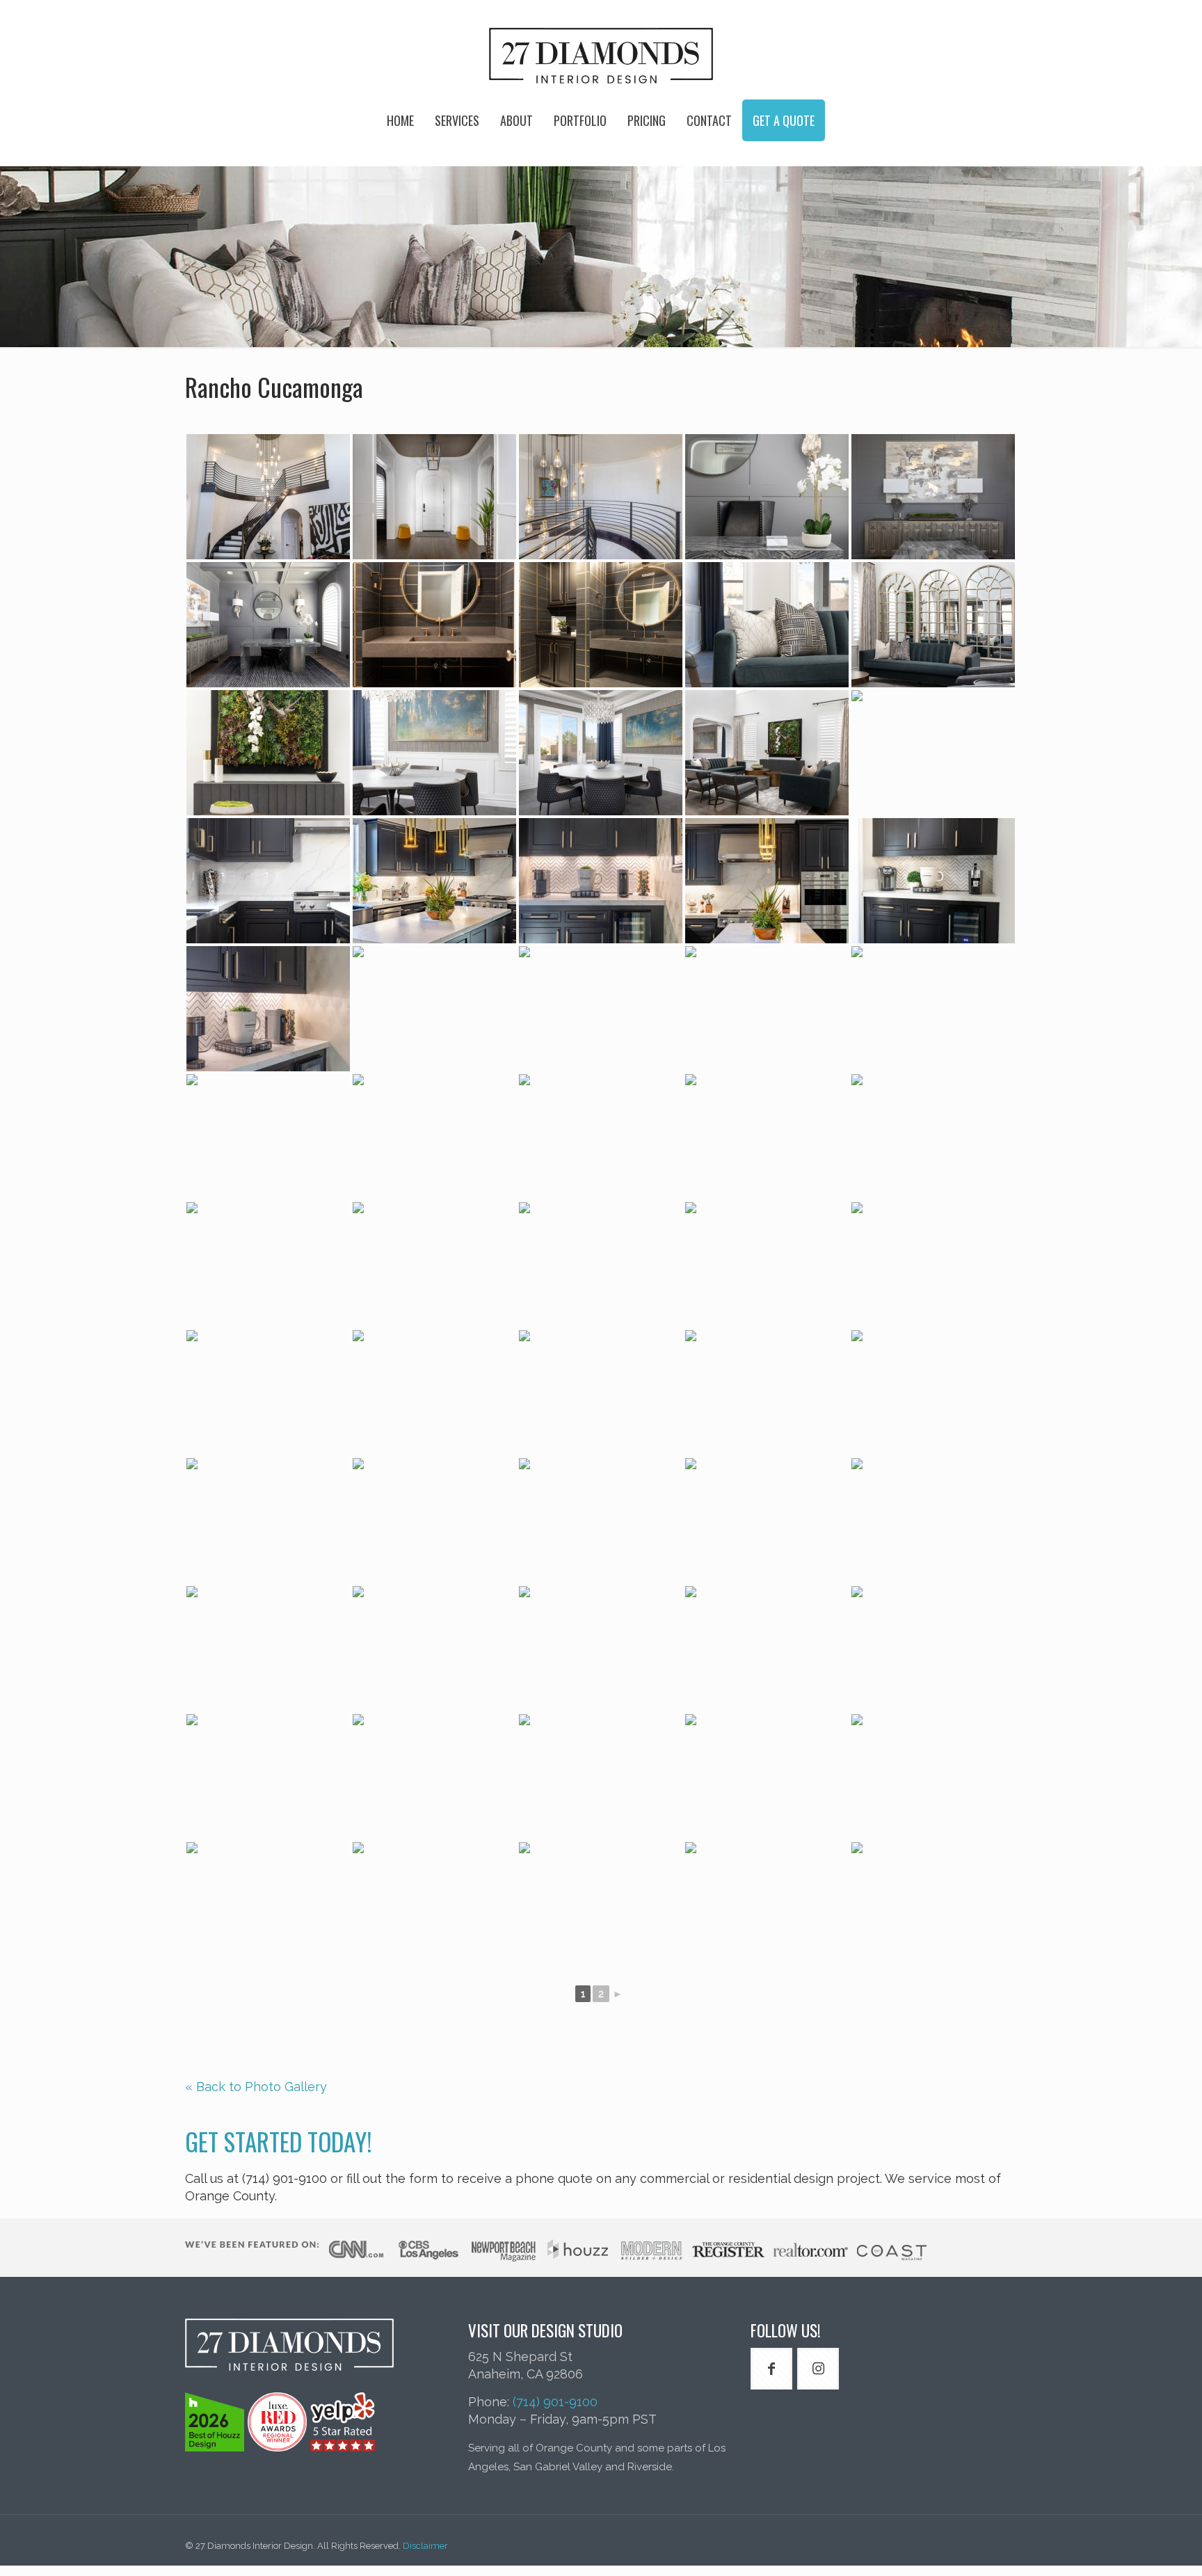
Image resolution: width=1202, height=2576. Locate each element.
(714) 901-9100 (555, 2402)
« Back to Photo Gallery (256, 2087)
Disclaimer (425, 2546)
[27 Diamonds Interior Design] (601, 56)
